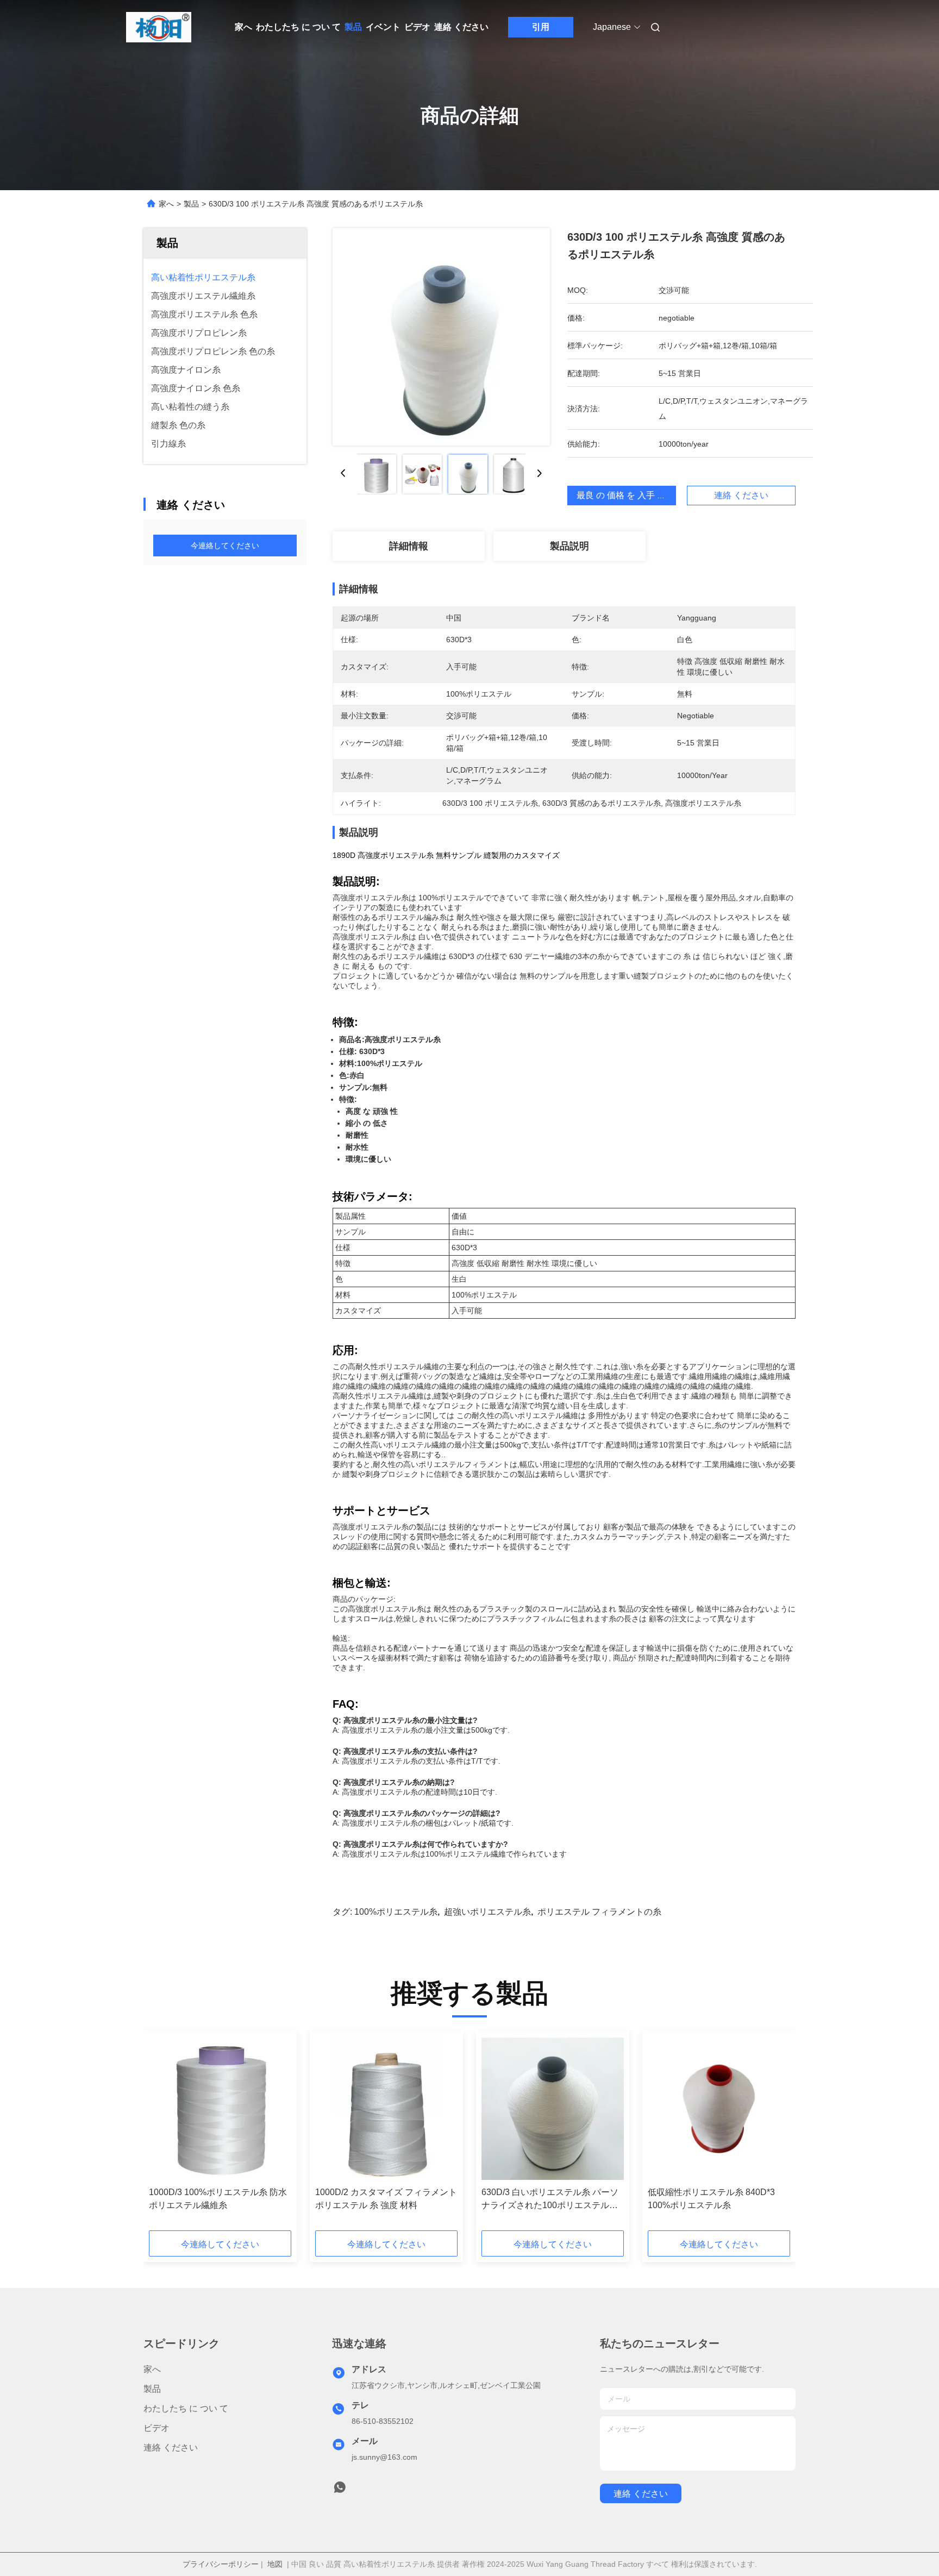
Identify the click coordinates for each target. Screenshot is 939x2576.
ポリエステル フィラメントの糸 (599, 1912)
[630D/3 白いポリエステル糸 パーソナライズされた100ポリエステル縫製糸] (553, 2109)
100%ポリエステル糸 (396, 1912)
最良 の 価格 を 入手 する (625, 495)
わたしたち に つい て (298, 27)
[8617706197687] (340, 2490)
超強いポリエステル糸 (487, 1912)
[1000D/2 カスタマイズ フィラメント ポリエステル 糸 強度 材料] (386, 2109)
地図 (275, 2564)
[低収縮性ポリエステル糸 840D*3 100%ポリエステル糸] (719, 2109)
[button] (163, 2134)
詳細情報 (409, 546)
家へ (243, 27)
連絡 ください (461, 27)
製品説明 (569, 546)
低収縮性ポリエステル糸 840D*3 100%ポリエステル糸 (711, 2199)
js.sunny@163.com (384, 2457)
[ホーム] (159, 27)
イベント (383, 27)
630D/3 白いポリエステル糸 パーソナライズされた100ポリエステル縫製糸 (550, 2200)
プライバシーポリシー (221, 2564)
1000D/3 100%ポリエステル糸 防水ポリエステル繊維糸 (218, 2199)
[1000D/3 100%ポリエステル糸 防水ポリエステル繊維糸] (220, 2109)
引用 (541, 27)
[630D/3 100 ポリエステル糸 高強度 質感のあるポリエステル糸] (441, 337)
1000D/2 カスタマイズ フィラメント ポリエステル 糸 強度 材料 (386, 2199)
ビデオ (417, 27)
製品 (353, 27)
